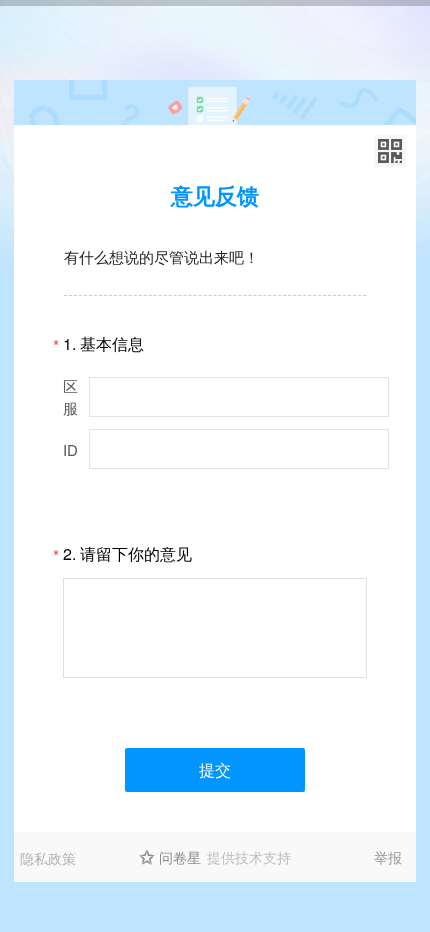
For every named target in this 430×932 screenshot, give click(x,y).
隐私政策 (48, 858)
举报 (388, 857)
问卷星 (180, 857)
